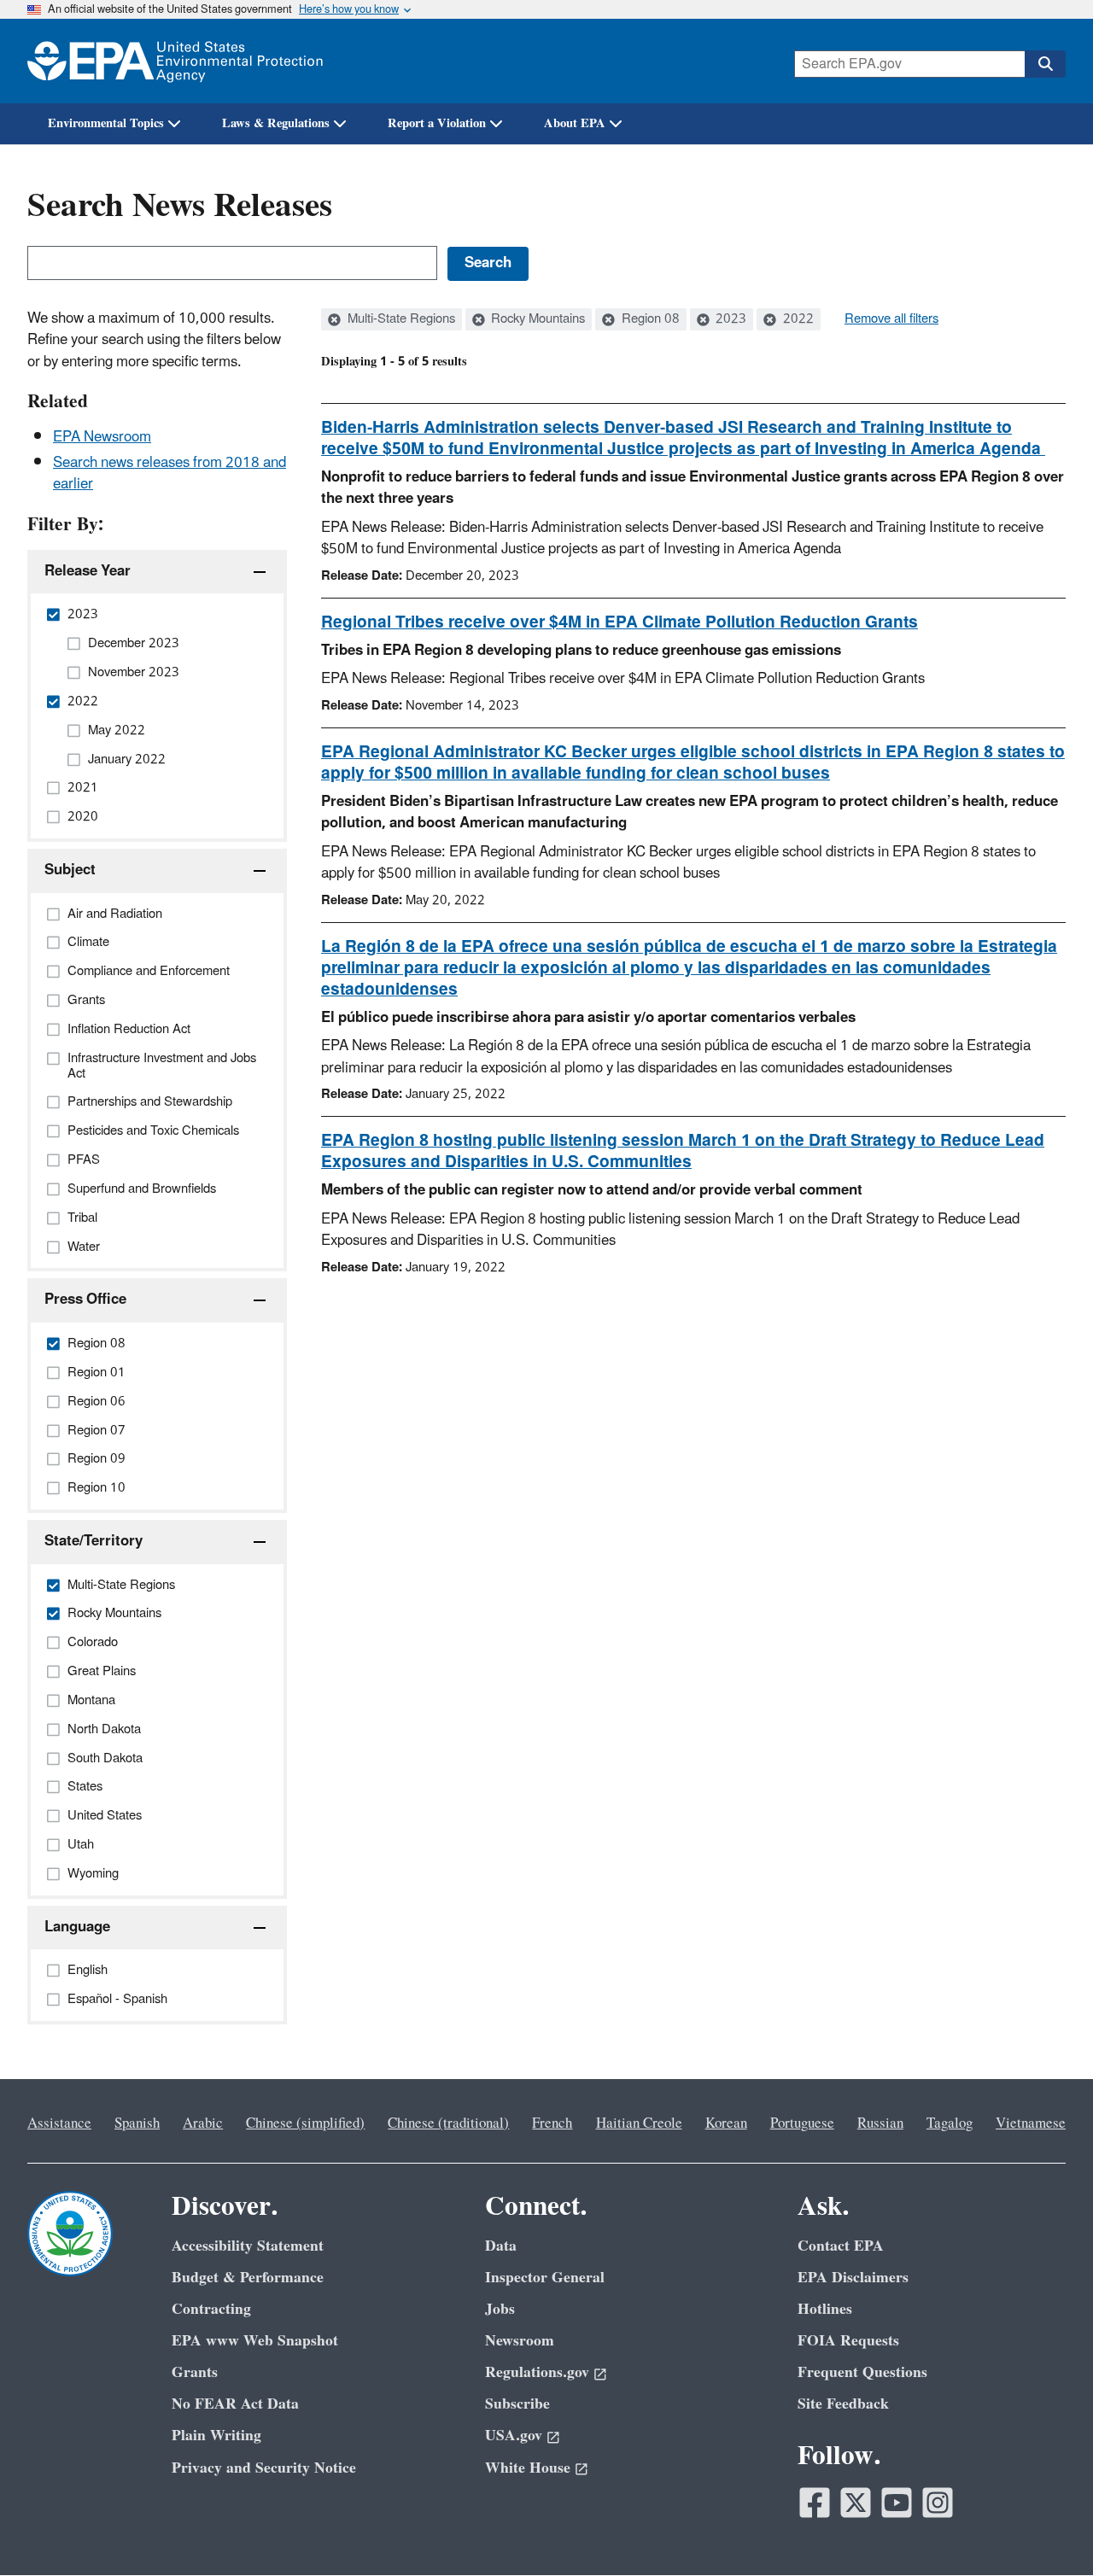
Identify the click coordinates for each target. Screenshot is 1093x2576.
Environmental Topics (106, 123)
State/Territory (94, 1541)
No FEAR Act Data (235, 2404)
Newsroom (520, 2341)
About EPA (575, 123)
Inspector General (545, 2278)
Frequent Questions (862, 2372)
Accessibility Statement (248, 2246)
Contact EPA (841, 2246)
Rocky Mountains (536, 319)
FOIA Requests (848, 2341)
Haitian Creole (639, 2123)
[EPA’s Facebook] (815, 2503)
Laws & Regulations (276, 123)
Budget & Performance (248, 2278)
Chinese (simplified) (305, 2123)
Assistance (59, 2123)
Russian (880, 2123)
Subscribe (517, 2404)
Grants (195, 2372)
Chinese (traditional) (448, 2123)
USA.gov (514, 2436)
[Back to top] (1046, 2529)
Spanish (137, 2123)
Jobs (500, 2309)
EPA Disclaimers (853, 2278)
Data (501, 2246)
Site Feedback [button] (843, 2404)
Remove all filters (891, 319)
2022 (797, 319)
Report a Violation (437, 123)
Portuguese (802, 2123)
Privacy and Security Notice (264, 2468)
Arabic (203, 2123)
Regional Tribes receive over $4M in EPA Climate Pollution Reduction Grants (620, 622)
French (552, 2123)
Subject (70, 870)
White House (528, 2468)
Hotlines (825, 2309)
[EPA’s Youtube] (897, 2503)
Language (77, 1927)
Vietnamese (1031, 2123)
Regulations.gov (537, 2372)
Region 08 (649, 319)
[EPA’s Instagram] (938, 2503)
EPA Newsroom (102, 437)
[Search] (1045, 64)
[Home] (175, 61)
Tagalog (950, 2123)
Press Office (85, 1300)
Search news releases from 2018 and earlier (170, 473)
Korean (726, 2123)
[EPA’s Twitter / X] (856, 2503)
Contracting (211, 2309)
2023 (729, 319)
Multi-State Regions (400, 319)
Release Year (88, 571)
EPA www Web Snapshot (255, 2341)
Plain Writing (216, 2436)
